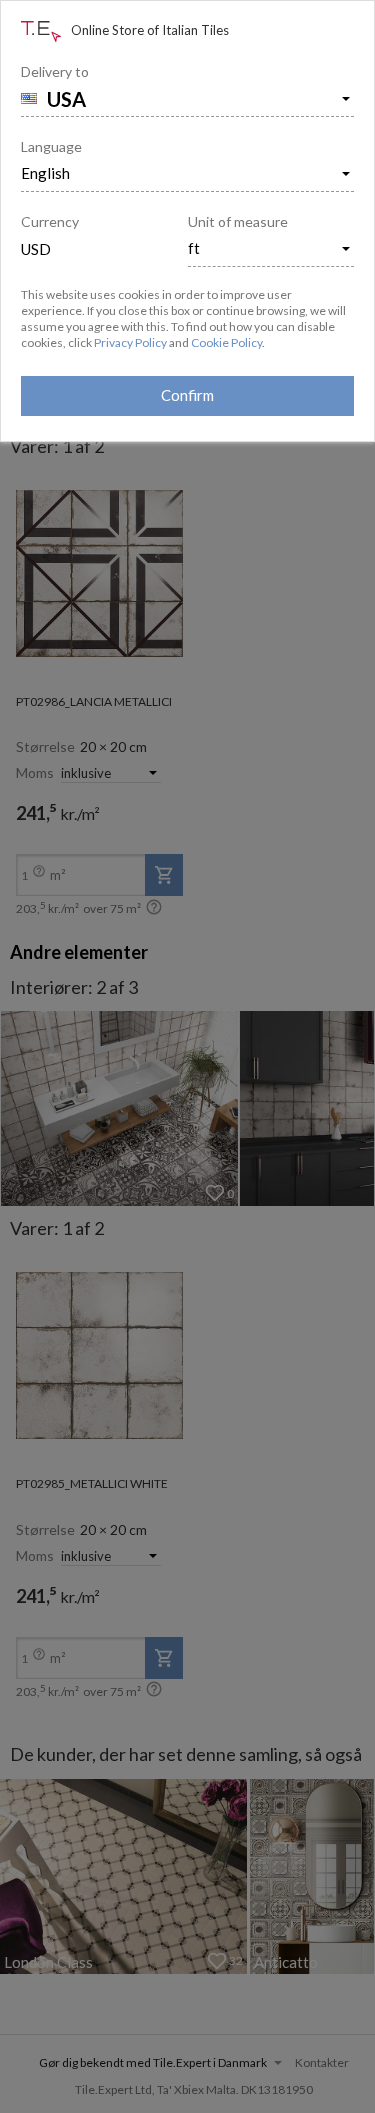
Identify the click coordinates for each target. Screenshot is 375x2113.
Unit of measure (238, 221)
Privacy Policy (130, 342)
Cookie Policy (226, 342)
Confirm (187, 395)
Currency (50, 221)
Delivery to (55, 71)
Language (51, 146)
